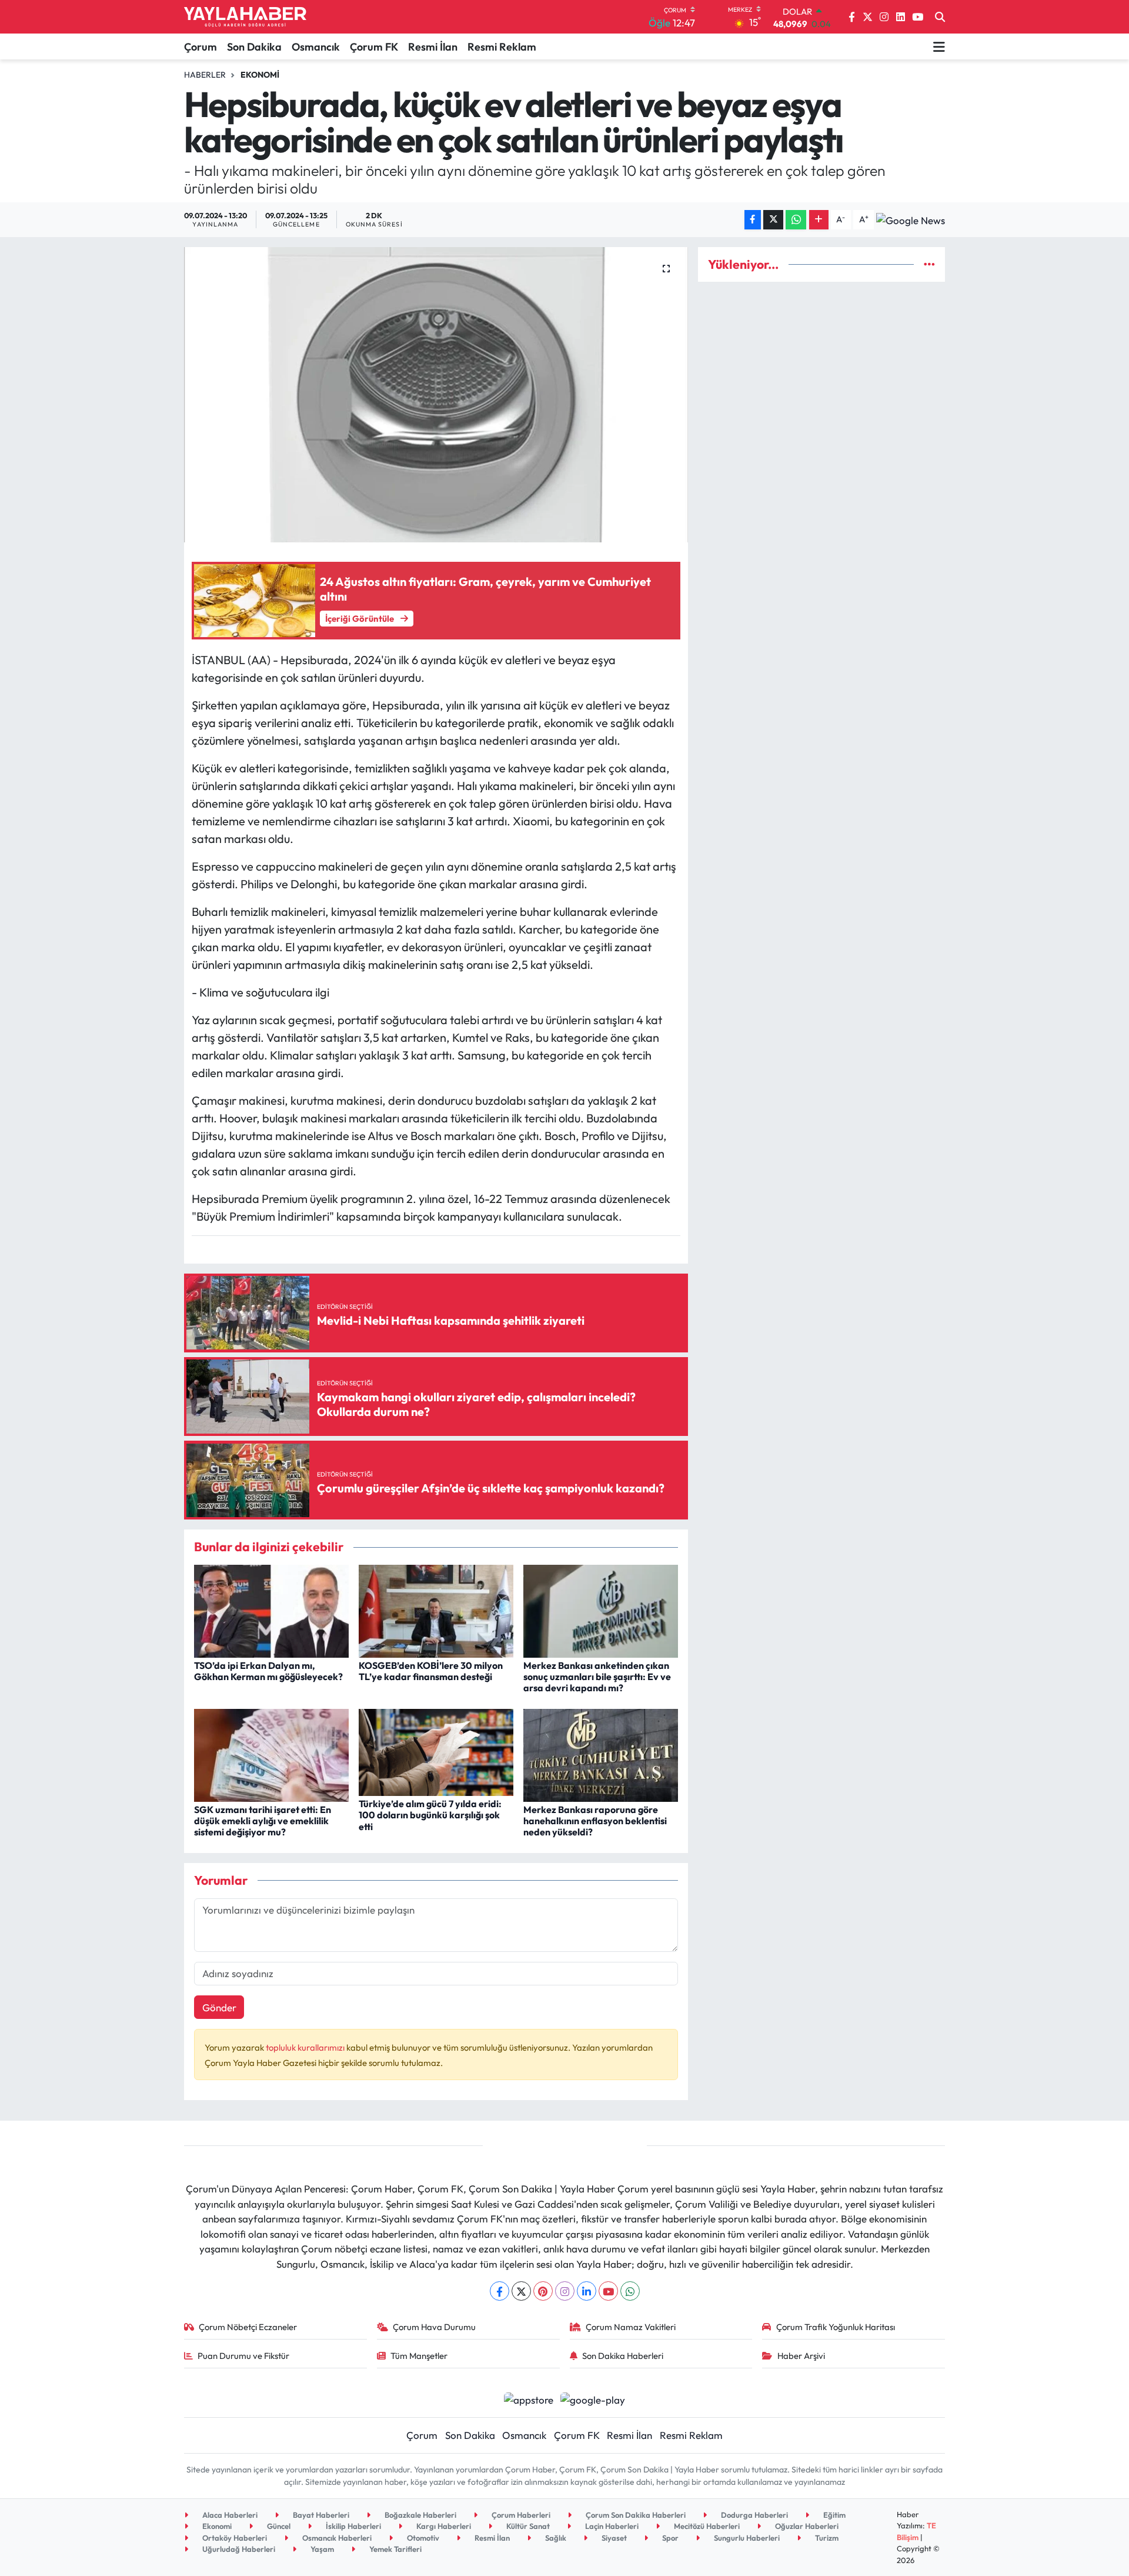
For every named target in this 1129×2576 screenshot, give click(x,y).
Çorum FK (374, 47)
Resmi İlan (433, 47)
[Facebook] (500, 2291)
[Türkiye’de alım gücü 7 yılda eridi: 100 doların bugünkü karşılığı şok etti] (436, 1751)
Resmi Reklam (502, 47)
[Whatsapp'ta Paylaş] (796, 220)
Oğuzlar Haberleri (806, 2526)
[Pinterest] (543, 2291)
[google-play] (593, 2398)
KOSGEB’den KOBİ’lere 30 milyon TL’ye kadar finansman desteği (431, 1671)
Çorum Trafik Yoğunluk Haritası (836, 2327)
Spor (669, 2538)
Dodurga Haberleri (754, 2515)
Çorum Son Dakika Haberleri (635, 2515)
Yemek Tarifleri (395, 2549)
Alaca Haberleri (229, 2515)
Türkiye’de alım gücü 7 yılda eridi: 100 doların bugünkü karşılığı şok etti (430, 1815)
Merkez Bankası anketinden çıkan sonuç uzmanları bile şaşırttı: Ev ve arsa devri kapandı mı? (597, 1677)
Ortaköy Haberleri (234, 2538)
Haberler (205, 75)
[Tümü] (929, 264)
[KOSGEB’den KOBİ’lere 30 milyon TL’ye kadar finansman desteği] (436, 1610)
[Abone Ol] (911, 219)
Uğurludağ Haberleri (238, 2549)
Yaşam (321, 2549)
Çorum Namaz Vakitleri (631, 2327)
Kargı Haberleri (443, 2526)
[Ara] (940, 17)
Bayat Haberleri (320, 2515)
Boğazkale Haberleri (420, 2515)
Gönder (219, 2007)
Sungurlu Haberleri (746, 2538)
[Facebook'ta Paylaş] (753, 220)
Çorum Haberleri (520, 2515)
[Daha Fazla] (819, 220)
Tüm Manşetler (419, 2356)
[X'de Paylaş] (773, 220)
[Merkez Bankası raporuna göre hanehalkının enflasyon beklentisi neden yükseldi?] (601, 1754)
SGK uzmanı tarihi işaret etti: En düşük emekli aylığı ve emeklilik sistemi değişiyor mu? (263, 1821)
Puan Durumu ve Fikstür (243, 2356)
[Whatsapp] (630, 2291)
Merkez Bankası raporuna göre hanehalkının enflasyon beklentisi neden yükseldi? (595, 1821)
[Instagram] (565, 2291)
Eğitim (834, 2515)
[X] (521, 2291)
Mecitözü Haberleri (706, 2526)
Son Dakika (254, 47)
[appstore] (528, 2398)
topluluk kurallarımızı (306, 2047)
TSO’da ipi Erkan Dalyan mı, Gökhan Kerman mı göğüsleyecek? (268, 1671)
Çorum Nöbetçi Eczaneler (248, 2327)
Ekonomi (260, 75)
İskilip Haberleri (353, 2526)
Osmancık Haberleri (336, 2538)
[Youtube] (608, 2291)
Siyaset (613, 2538)
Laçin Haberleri (611, 2526)
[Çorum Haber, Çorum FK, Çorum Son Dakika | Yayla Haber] (245, 17)
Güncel (278, 2526)
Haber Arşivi (801, 2356)
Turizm (826, 2538)
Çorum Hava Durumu (434, 2327)
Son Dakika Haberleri (623, 2356)
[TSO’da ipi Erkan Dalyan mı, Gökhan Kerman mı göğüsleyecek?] (271, 1610)
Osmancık (316, 47)
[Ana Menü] (939, 46)
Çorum (201, 47)
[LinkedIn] (587, 2291)
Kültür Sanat (527, 2526)
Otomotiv (422, 2538)
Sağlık (555, 2538)
